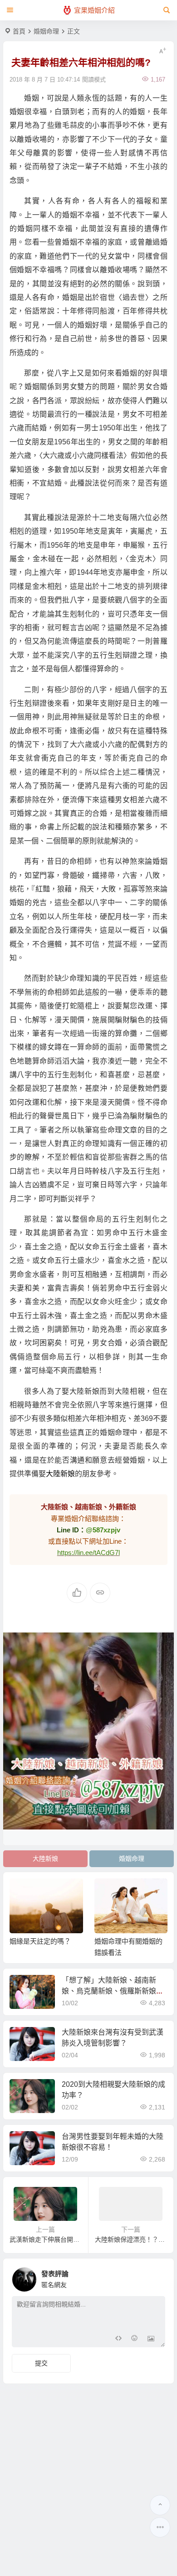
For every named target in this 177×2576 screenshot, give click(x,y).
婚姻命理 (46, 31)
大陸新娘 (60, 1474)
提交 (41, 2363)
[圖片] (151, 2339)
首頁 (19, 31)
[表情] (135, 2339)
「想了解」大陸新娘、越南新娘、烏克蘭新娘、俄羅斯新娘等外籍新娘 (113, 1991)
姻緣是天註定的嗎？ (40, 1941)
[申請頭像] (156, 2277)
